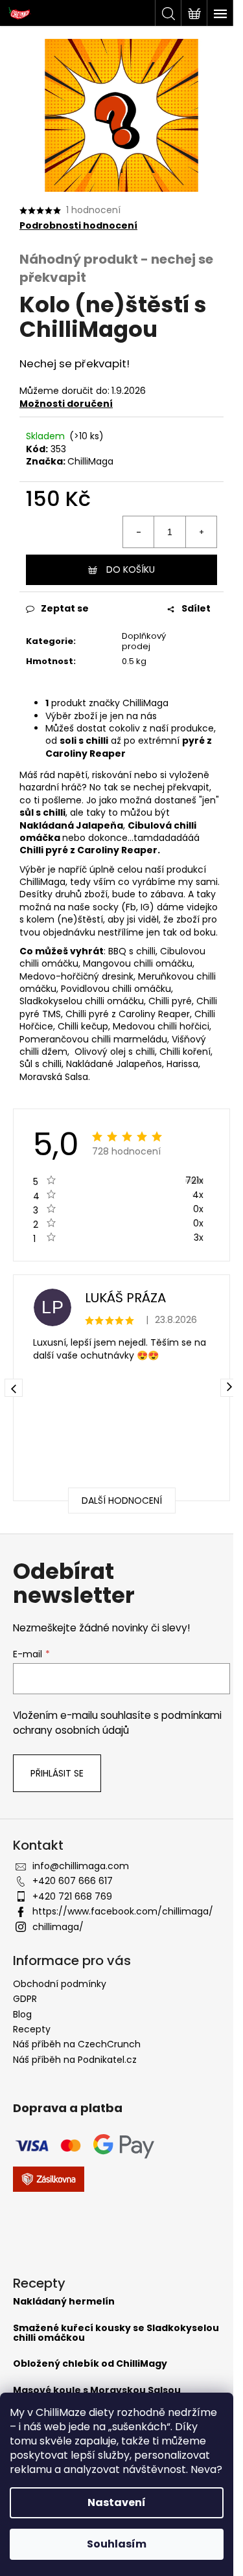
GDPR (25, 1999)
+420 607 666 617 (73, 1881)
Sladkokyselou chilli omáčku (82, 1001)
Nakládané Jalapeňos (114, 1064)
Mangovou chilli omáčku (138, 963)
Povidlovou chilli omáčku (116, 989)
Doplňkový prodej (144, 641)
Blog (22, 2014)
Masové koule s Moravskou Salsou (97, 2390)
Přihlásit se (57, 1773)
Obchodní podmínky (60, 1984)
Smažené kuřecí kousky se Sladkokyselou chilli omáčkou (116, 2333)
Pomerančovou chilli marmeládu (93, 1039)
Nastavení (117, 2502)
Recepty (32, 2029)
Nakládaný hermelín (64, 2302)
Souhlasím (117, 2544)
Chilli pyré (170, 1001)
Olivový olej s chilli (115, 1052)
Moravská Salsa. (55, 1077)
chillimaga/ (58, 1927)
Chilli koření (185, 1052)
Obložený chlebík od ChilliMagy (90, 2364)
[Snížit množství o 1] (139, 532)
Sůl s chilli (40, 1064)
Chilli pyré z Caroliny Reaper (128, 1014)
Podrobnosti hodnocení (78, 226)
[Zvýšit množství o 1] (201, 532)
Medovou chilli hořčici (161, 1026)
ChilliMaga (90, 461)
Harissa (182, 1064)
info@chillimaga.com (81, 1866)
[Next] (229, 1388)
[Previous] (14, 1388)
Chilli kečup (83, 1026)
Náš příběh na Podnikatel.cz (75, 2060)
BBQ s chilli (132, 951)
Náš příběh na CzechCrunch (77, 2044)
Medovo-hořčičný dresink (76, 976)
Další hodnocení (122, 1501)
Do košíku (131, 569)
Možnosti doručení (66, 404)
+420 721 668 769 (72, 1896)
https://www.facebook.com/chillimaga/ (123, 1911)
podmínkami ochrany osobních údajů (117, 1722)
